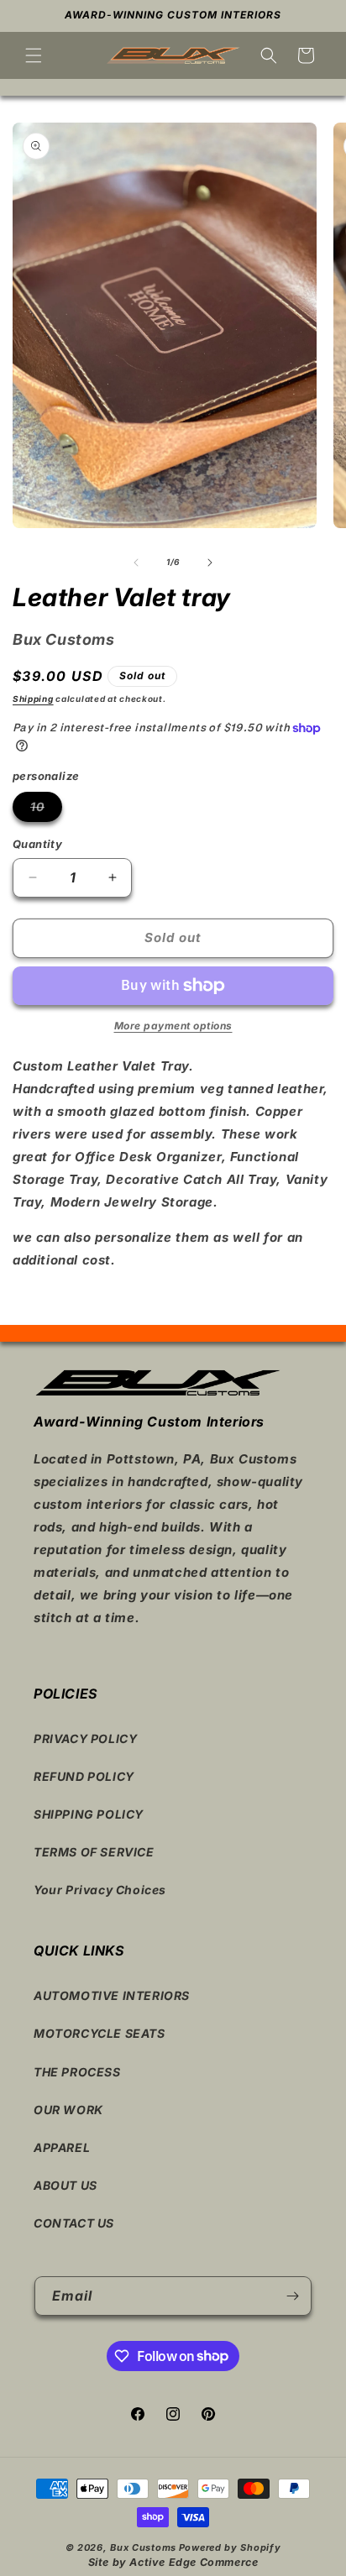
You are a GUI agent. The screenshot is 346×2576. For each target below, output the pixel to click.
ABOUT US (66, 2185)
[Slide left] (136, 563)
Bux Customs (143, 2547)
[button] (34, 55)
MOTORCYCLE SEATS (100, 2033)
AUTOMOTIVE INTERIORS (112, 1995)
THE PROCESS (77, 2072)
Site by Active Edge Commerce (173, 2562)
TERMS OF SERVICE (94, 1852)
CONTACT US (74, 2223)
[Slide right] (210, 563)
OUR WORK (68, 2110)
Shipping (33, 699)
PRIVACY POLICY (85, 1738)
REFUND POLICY (84, 1776)
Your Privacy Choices (100, 1890)
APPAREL (62, 2147)
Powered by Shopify (230, 2547)
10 (46, 810)
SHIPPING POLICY (89, 1814)
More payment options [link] (173, 1026)
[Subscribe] (292, 2296)
